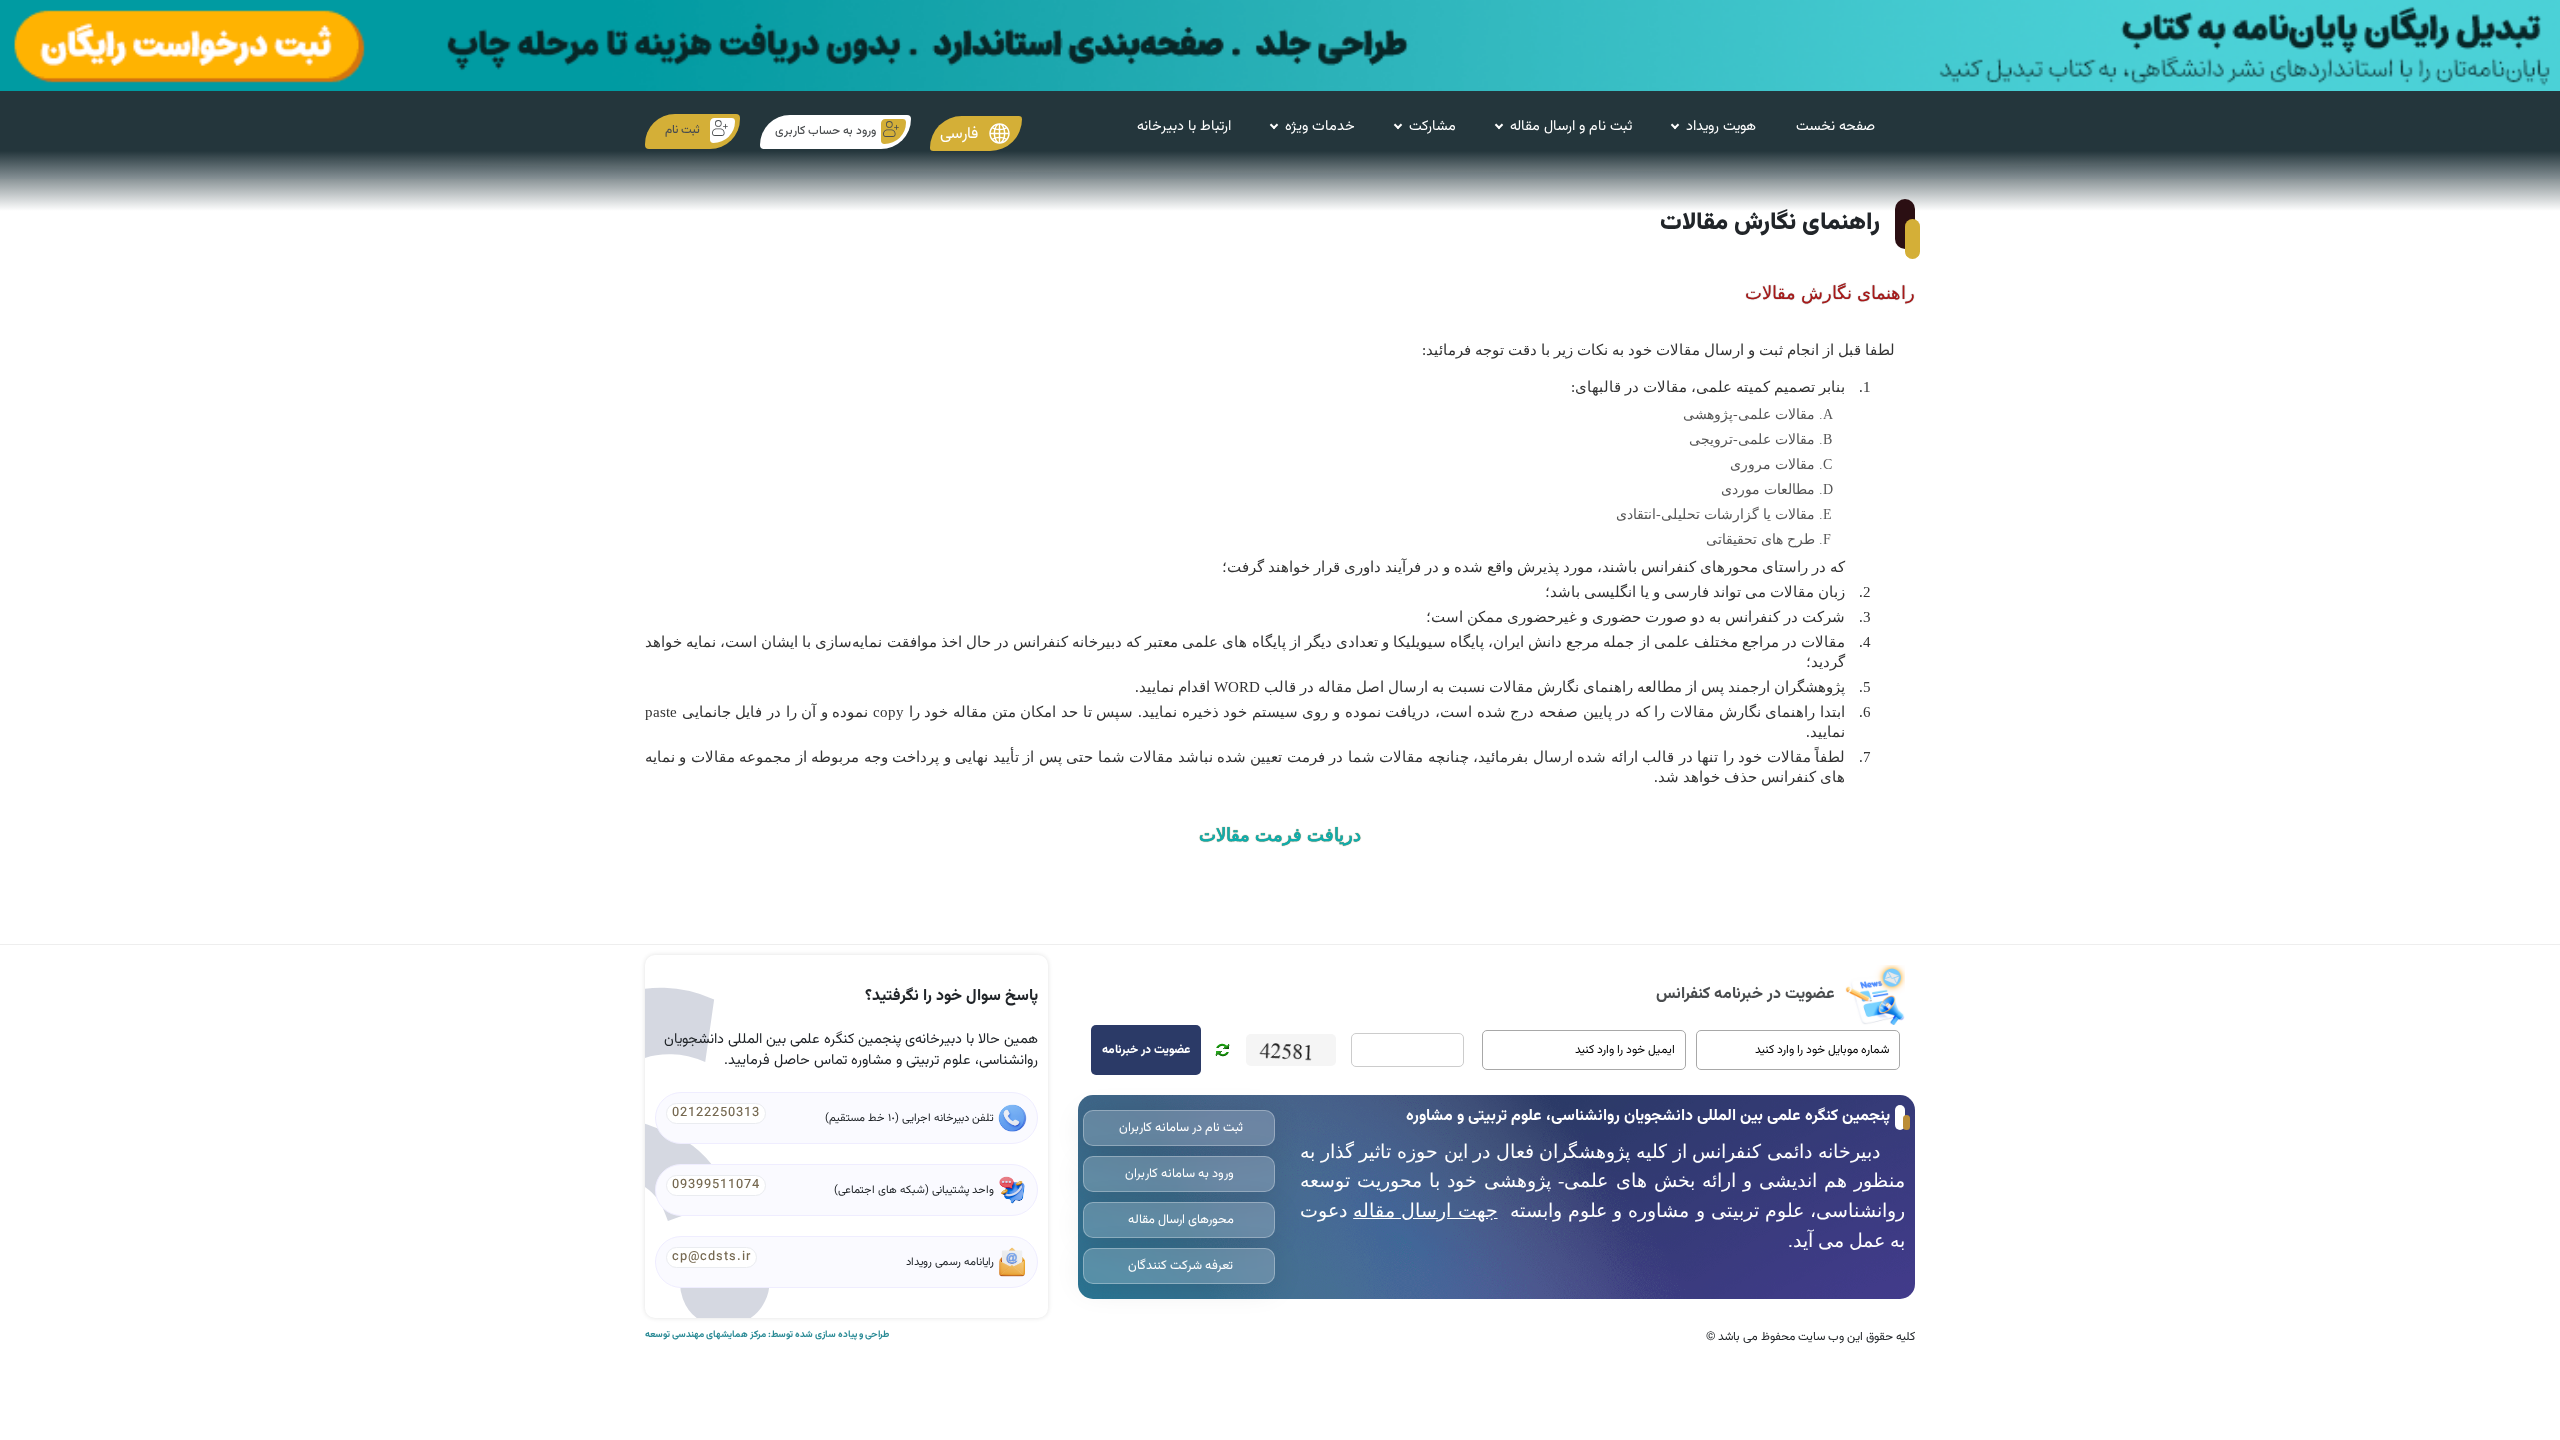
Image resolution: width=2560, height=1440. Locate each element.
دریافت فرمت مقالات (1280, 835)
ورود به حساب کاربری (825, 131)
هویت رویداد (1721, 126)
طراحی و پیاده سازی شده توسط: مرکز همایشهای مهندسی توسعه (767, 1335)
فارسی (961, 134)
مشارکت (1432, 126)
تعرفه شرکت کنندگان (1179, 1266)
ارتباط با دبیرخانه (1184, 126)
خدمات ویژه (1320, 126)
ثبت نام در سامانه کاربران (1179, 1128)
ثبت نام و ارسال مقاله (1571, 126)
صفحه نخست (1835, 126)
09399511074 (716, 1185)
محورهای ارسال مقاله (1179, 1220)
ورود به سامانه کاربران (1179, 1174)
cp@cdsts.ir (711, 1257)
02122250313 (716, 1113)
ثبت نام (682, 130)
